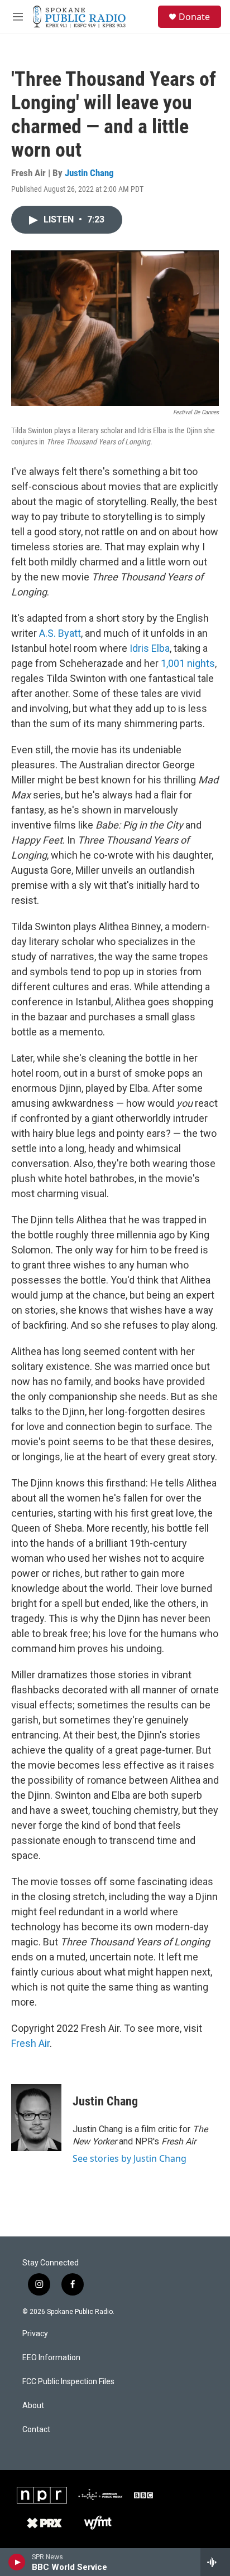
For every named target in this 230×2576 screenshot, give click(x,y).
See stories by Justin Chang (130, 2158)
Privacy (35, 2334)
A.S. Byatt (60, 633)
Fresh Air (30, 2043)
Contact (36, 2430)
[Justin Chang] (36, 2118)
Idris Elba (150, 648)
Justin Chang (89, 173)
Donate (194, 17)
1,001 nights (188, 663)
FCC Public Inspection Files (68, 2382)
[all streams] (215, 2562)
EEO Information (51, 2358)
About (33, 2406)
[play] (17, 2562)
